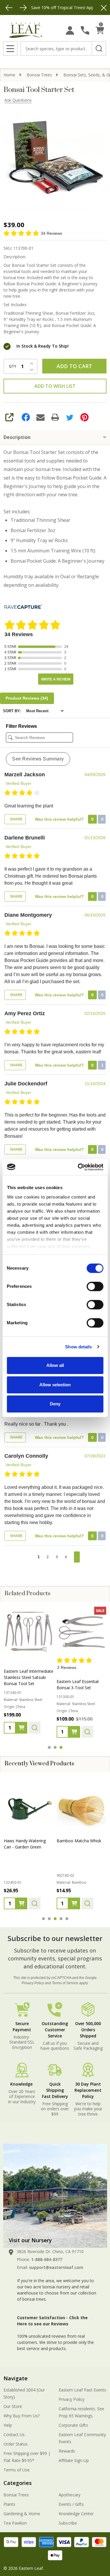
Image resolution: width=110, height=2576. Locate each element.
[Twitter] (70, 417)
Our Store (13, 2406)
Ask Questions (18, 100)
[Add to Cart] (21, 1903)
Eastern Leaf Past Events (82, 2390)
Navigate (16, 2378)
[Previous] (9, 8)
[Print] (55, 417)
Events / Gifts (71, 2504)
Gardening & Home (22, 2514)
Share (16, 819)
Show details (78, 1347)
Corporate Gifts (73, 2425)
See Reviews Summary (38, 759)
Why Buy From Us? (22, 2416)
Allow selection (55, 1385)
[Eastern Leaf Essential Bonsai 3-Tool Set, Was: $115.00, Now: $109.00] (29, 1632)
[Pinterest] (84, 417)
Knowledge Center (76, 2514)
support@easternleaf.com (56, 2267)
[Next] (23, 8)
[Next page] (77, 1557)
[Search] (99, 48)
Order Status (16, 2444)
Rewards (67, 2451)
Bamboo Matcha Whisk (79, 1841)
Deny (55, 1404)
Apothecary (70, 2495)
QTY (13, 366)
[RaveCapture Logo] (23, 607)
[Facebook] (26, 417)
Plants (9, 2504)
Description (17, 437)
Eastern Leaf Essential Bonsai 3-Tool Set (25, 1685)
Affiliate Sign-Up (74, 2460)
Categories (18, 2483)
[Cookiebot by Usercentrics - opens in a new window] (78, 1167)
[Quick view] (35, 1732)
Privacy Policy (33, 1983)
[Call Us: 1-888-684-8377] (85, 30)
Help (8, 2425)
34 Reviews (51, 233)
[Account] (70, 30)
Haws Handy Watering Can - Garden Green (25, 1844)
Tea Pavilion (15, 2523)
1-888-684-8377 (47, 2259)
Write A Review (56, 679)
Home (9, 75)
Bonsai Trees (16, 2495)
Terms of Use (17, 2470)
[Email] (40, 417)
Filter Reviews (21, 726)
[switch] (95, 1286)
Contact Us (14, 2435)
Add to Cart (74, 366)
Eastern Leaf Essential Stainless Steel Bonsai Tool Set (78, 1677)
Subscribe (68, 2523)
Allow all (55, 1365)
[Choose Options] (21, 1732)
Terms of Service (65, 1983)
